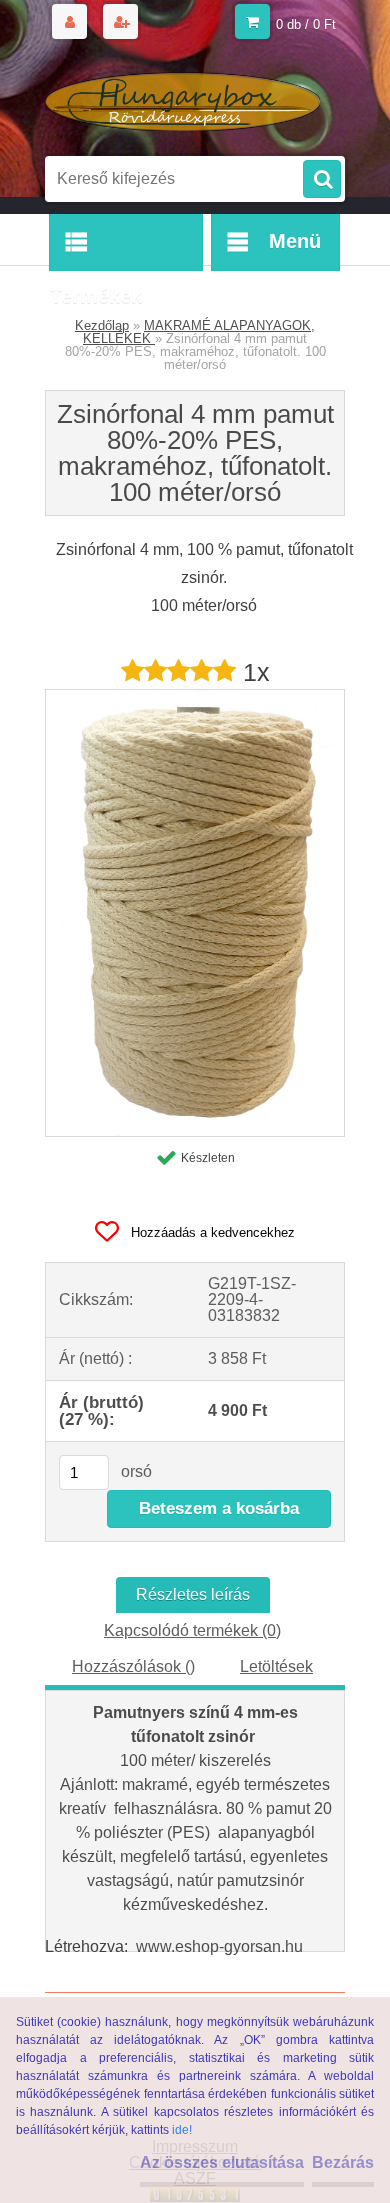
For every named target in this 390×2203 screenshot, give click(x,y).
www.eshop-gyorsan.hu (219, 1946)
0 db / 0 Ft (306, 24)
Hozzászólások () (133, 1666)
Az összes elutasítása (222, 2162)
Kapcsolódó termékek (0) (192, 1630)
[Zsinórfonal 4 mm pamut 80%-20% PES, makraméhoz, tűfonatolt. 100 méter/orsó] (195, 697)
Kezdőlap (102, 325)
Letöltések (276, 1666)
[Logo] (182, 98)
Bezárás (343, 2162)
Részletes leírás (193, 1594)
